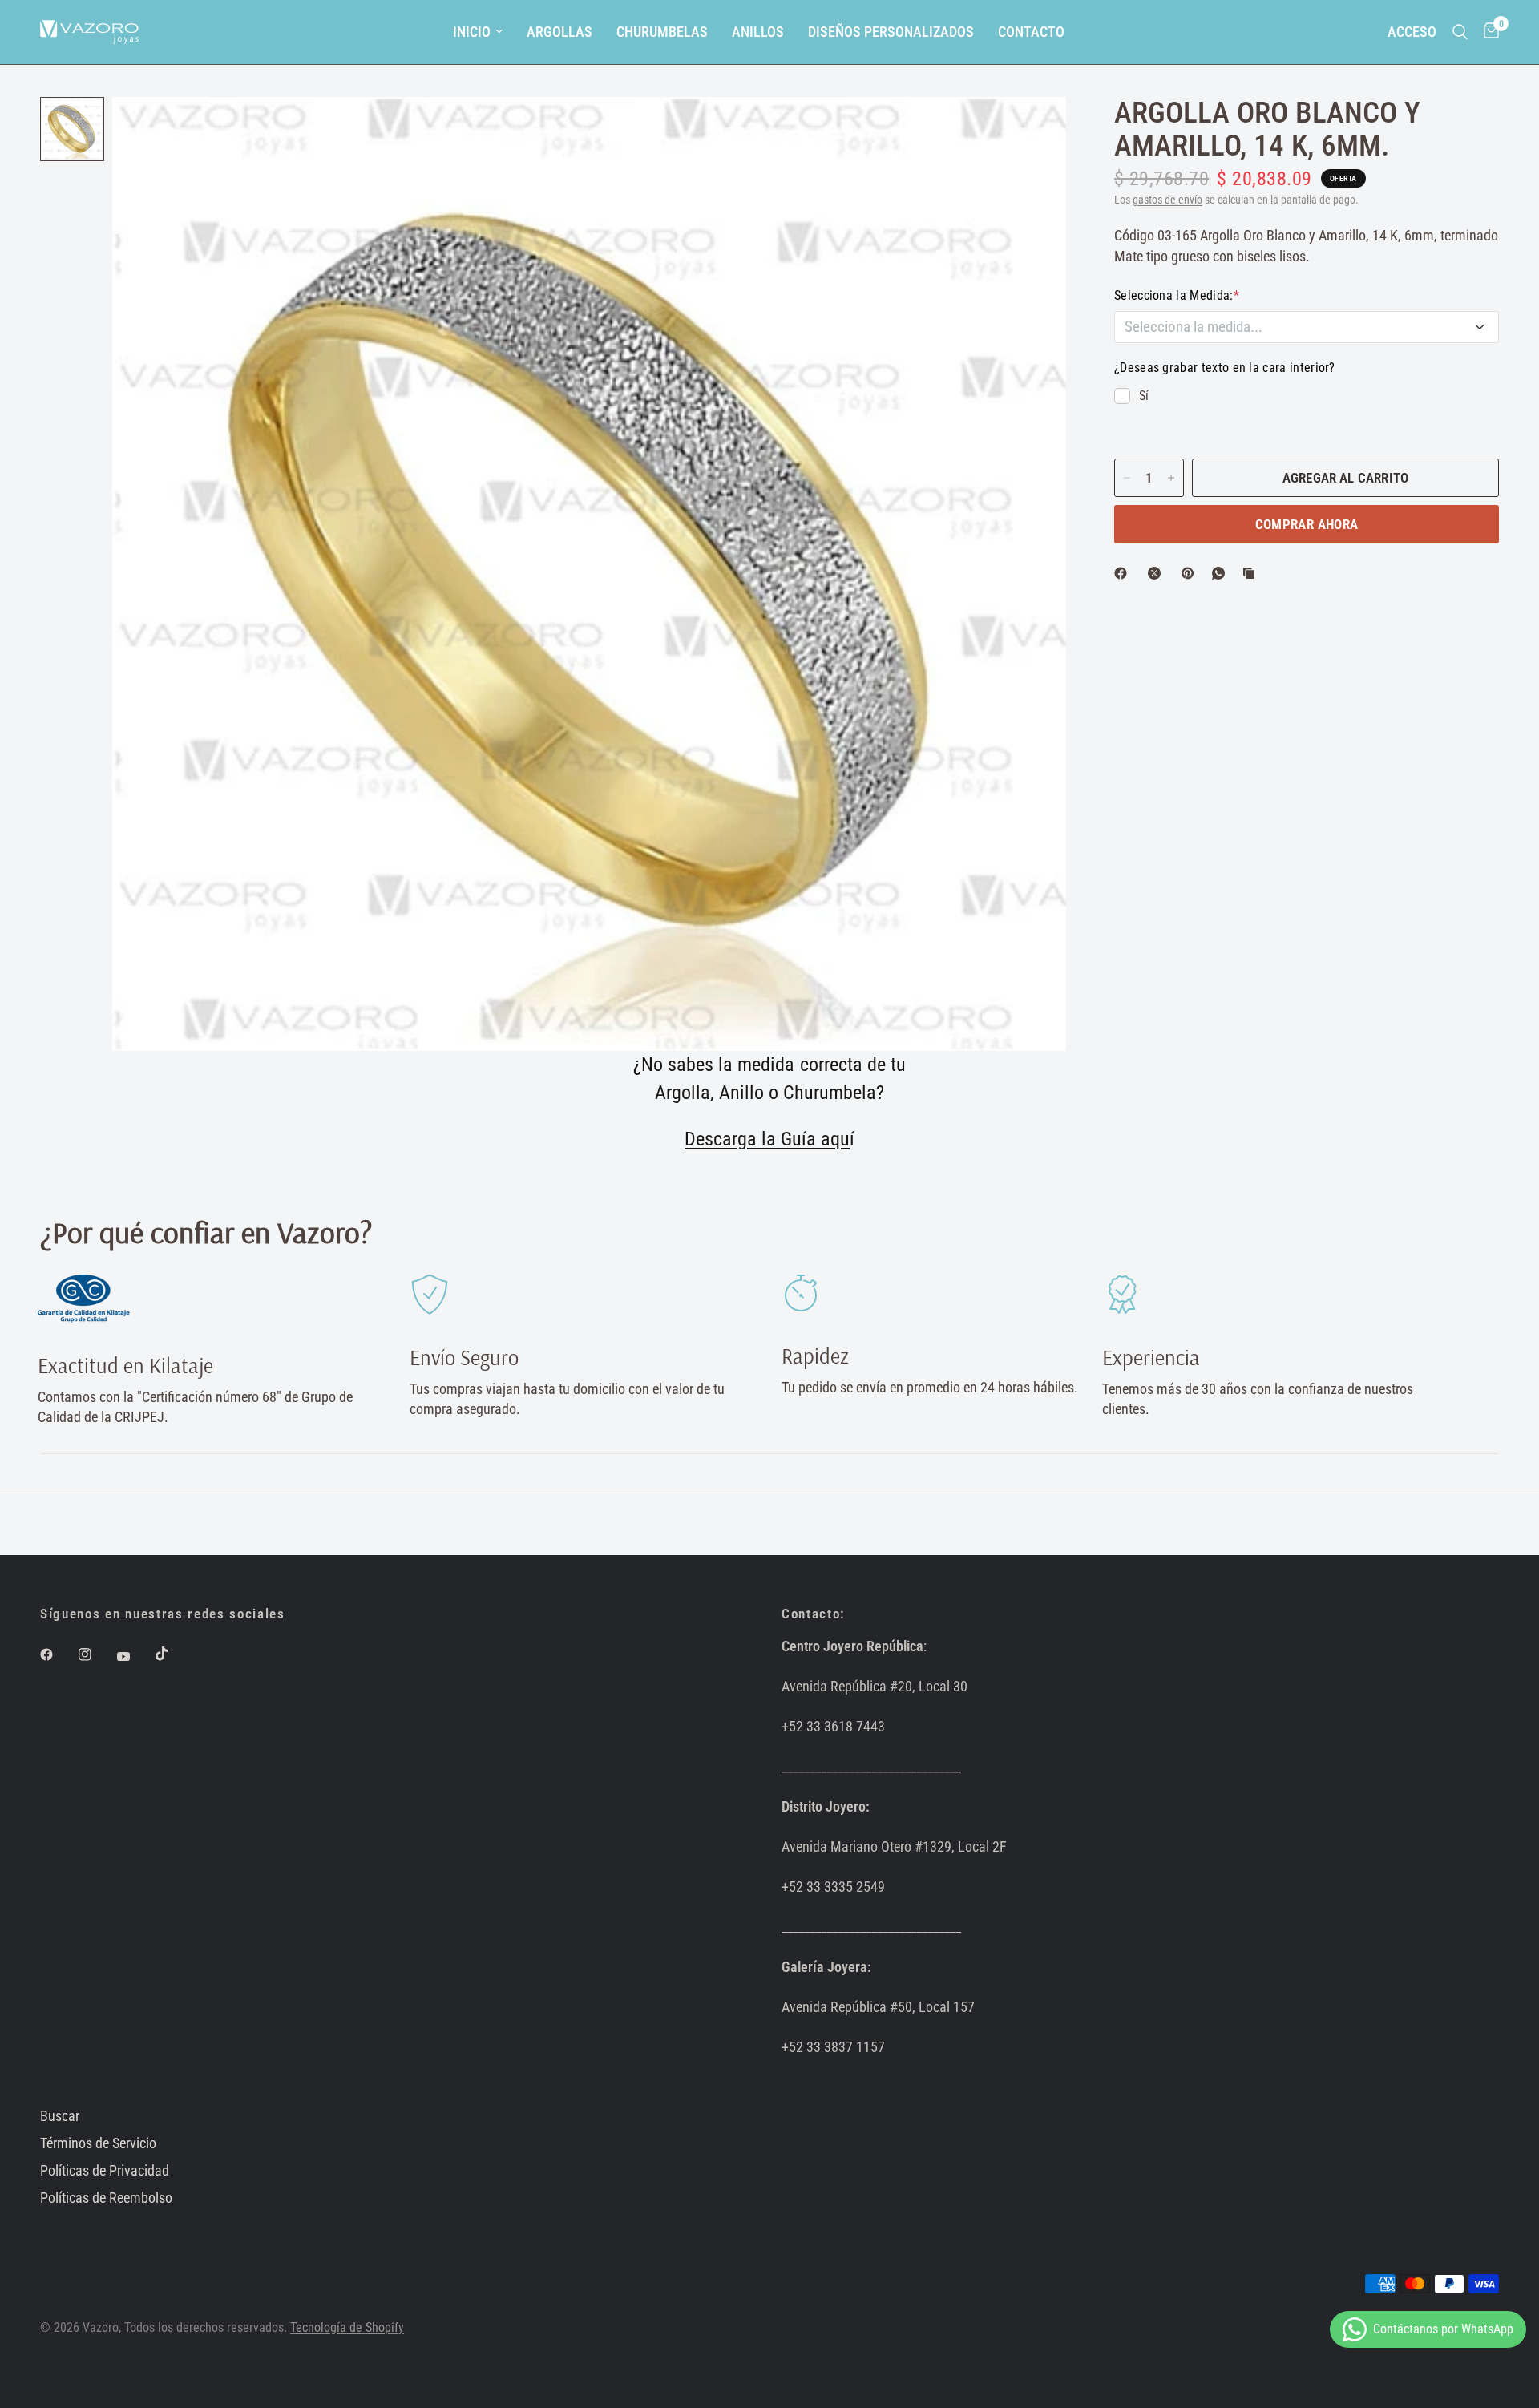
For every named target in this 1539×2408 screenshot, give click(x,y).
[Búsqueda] (1460, 32)
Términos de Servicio (98, 2143)
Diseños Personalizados (891, 32)
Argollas (559, 32)
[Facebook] (1124, 573)
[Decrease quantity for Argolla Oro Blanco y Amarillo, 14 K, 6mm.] (1127, 478)
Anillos (758, 32)
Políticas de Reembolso (106, 2198)
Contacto (1031, 32)
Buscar (60, 2116)
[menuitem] (478, 32)
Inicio (472, 32)
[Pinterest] (1191, 573)
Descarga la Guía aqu (767, 1139)
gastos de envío (1167, 200)
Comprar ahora (1307, 524)
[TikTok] (173, 1654)
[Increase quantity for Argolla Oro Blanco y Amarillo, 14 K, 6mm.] (1171, 478)
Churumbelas (662, 32)
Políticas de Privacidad (105, 2170)
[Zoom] (1032, 131)
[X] (1157, 573)
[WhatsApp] (1222, 573)
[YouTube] (135, 1657)
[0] (1487, 32)
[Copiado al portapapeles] (1252, 573)
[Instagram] (96, 1654)
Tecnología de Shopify (347, 2328)
